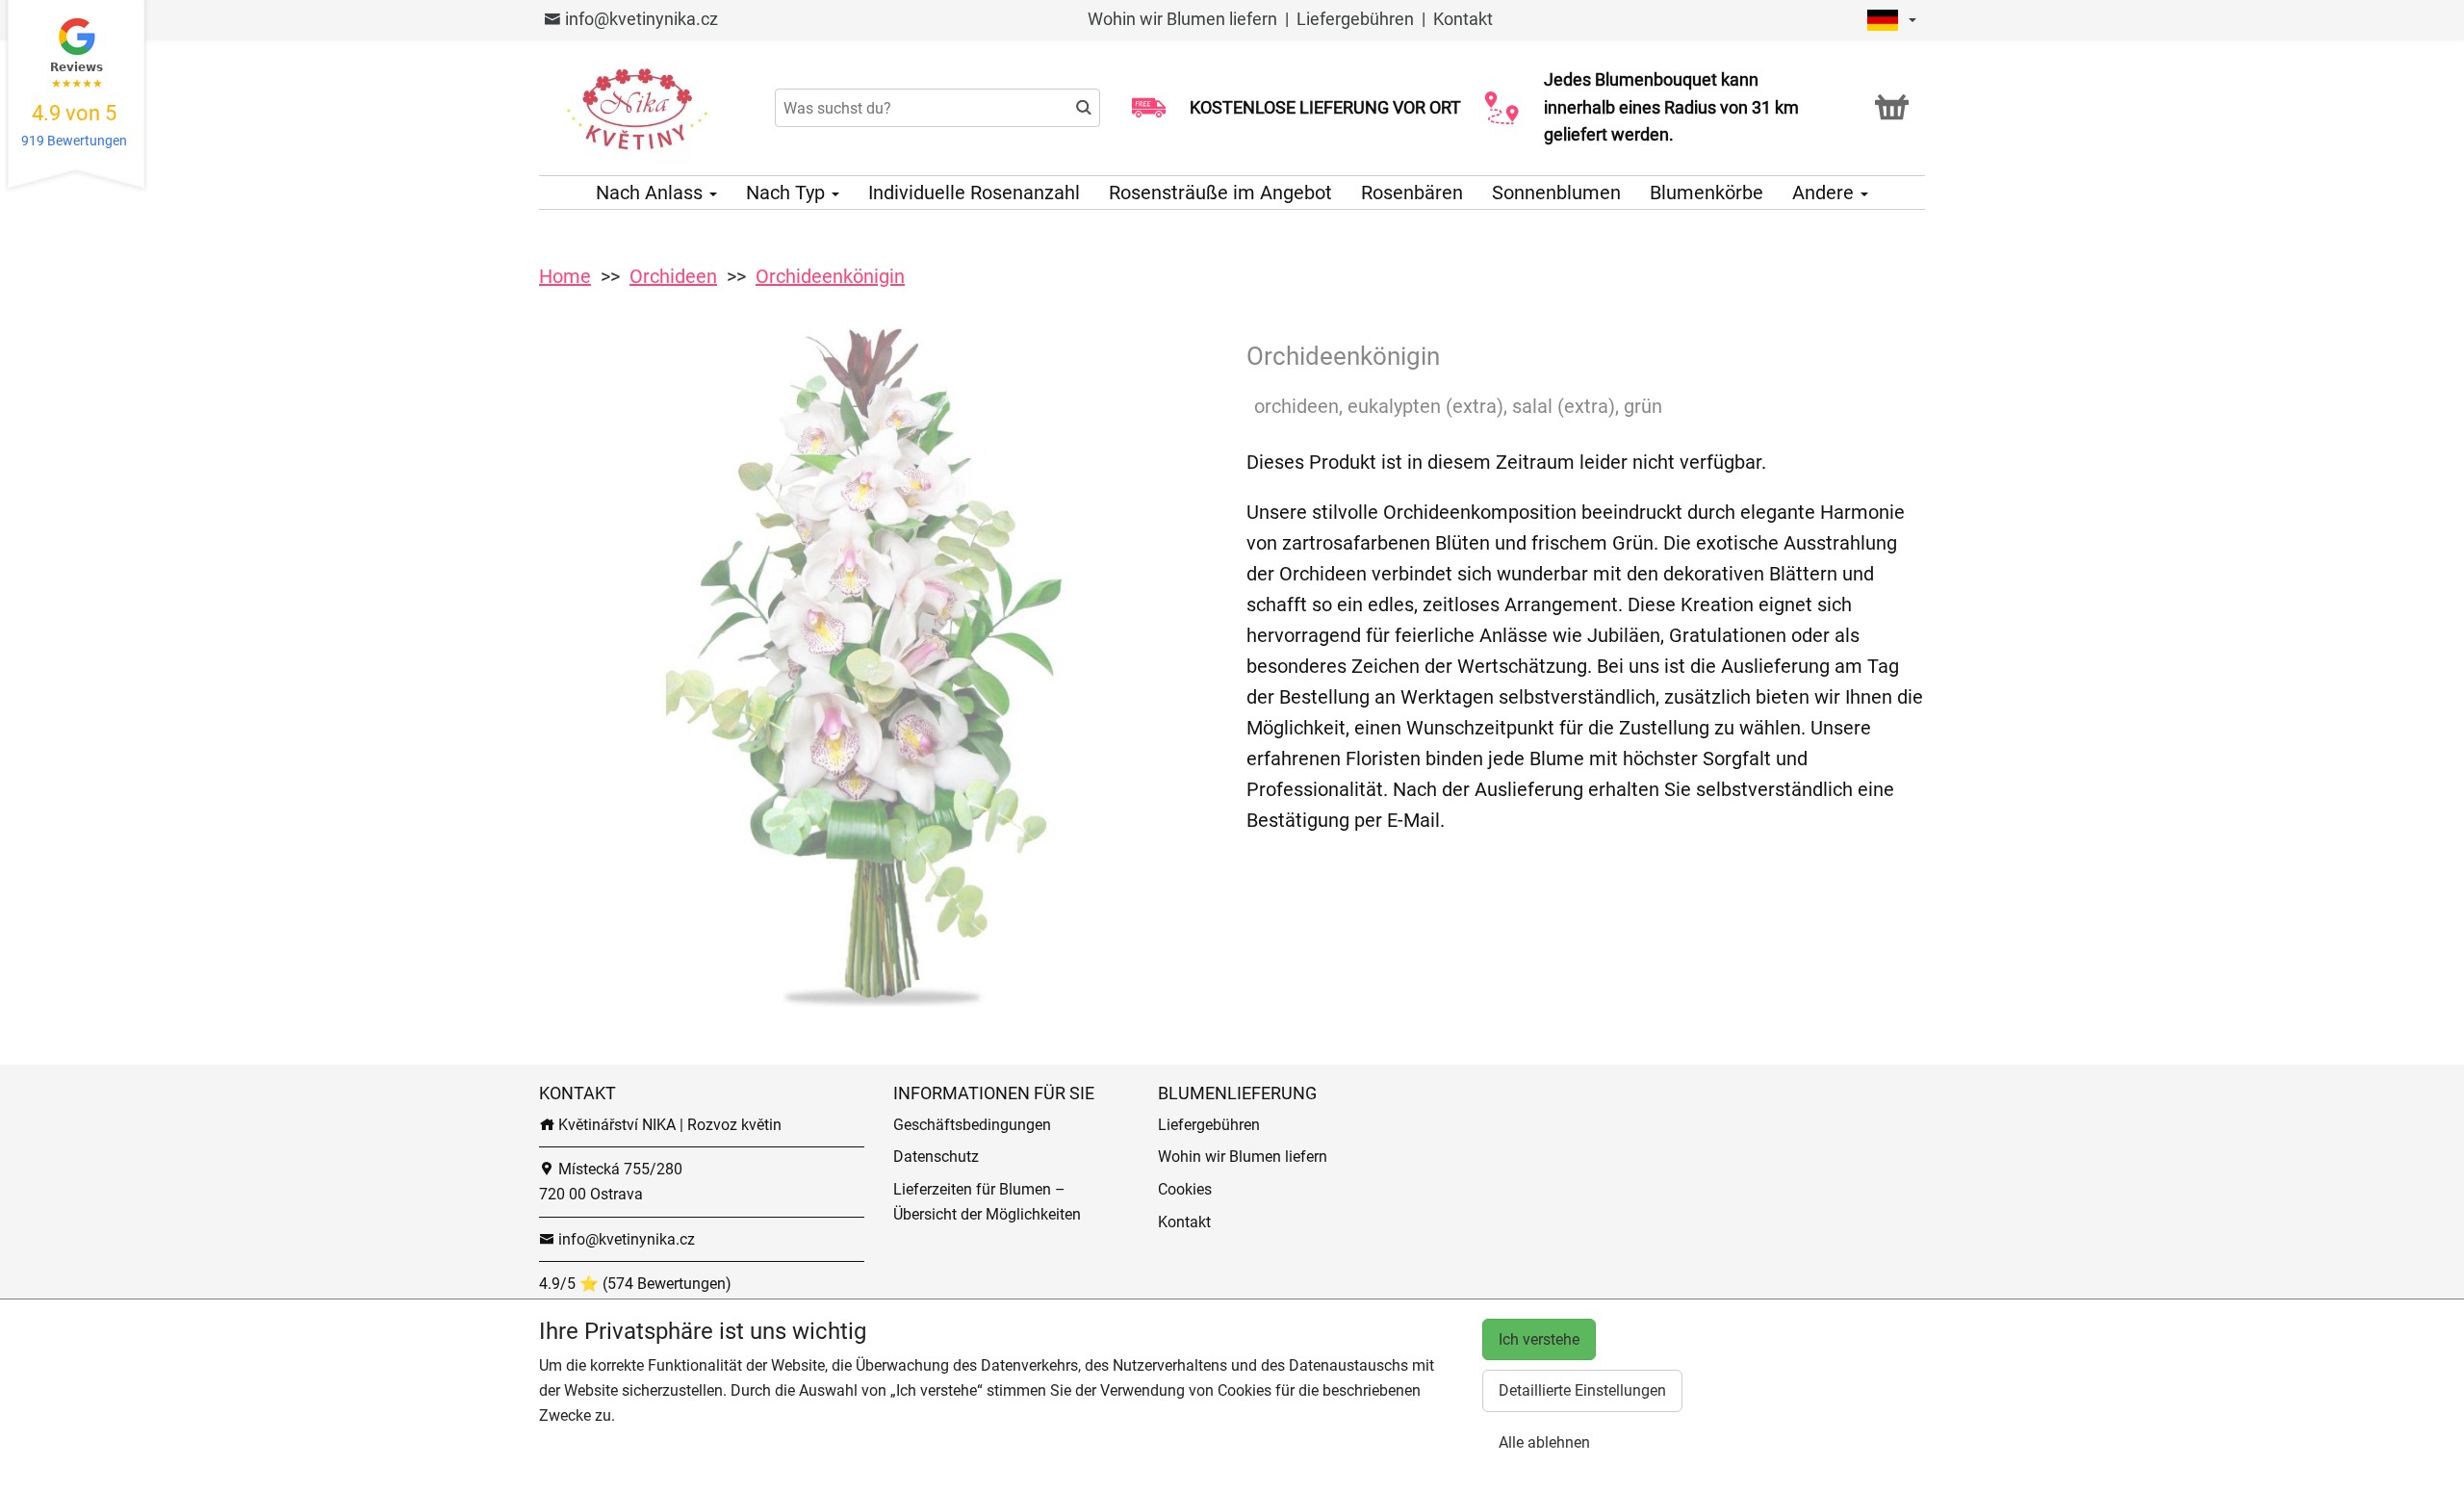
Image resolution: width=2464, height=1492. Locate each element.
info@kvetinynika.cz (640, 19)
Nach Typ (788, 193)
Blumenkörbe (1707, 193)
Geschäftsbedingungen (972, 1125)
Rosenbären (1412, 193)
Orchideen (673, 276)
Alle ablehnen (1544, 1442)
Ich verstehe (1539, 1339)
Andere (1825, 193)
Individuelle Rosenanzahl (974, 193)
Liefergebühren (1355, 19)
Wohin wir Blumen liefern (1182, 19)
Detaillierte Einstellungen (1582, 1390)
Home (565, 276)
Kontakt (1463, 19)
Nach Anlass (652, 193)
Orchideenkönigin (830, 276)
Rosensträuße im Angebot (1220, 193)
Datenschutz (936, 1157)
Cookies (1185, 1189)
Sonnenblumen (1556, 193)
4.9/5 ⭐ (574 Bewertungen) (635, 1284)
